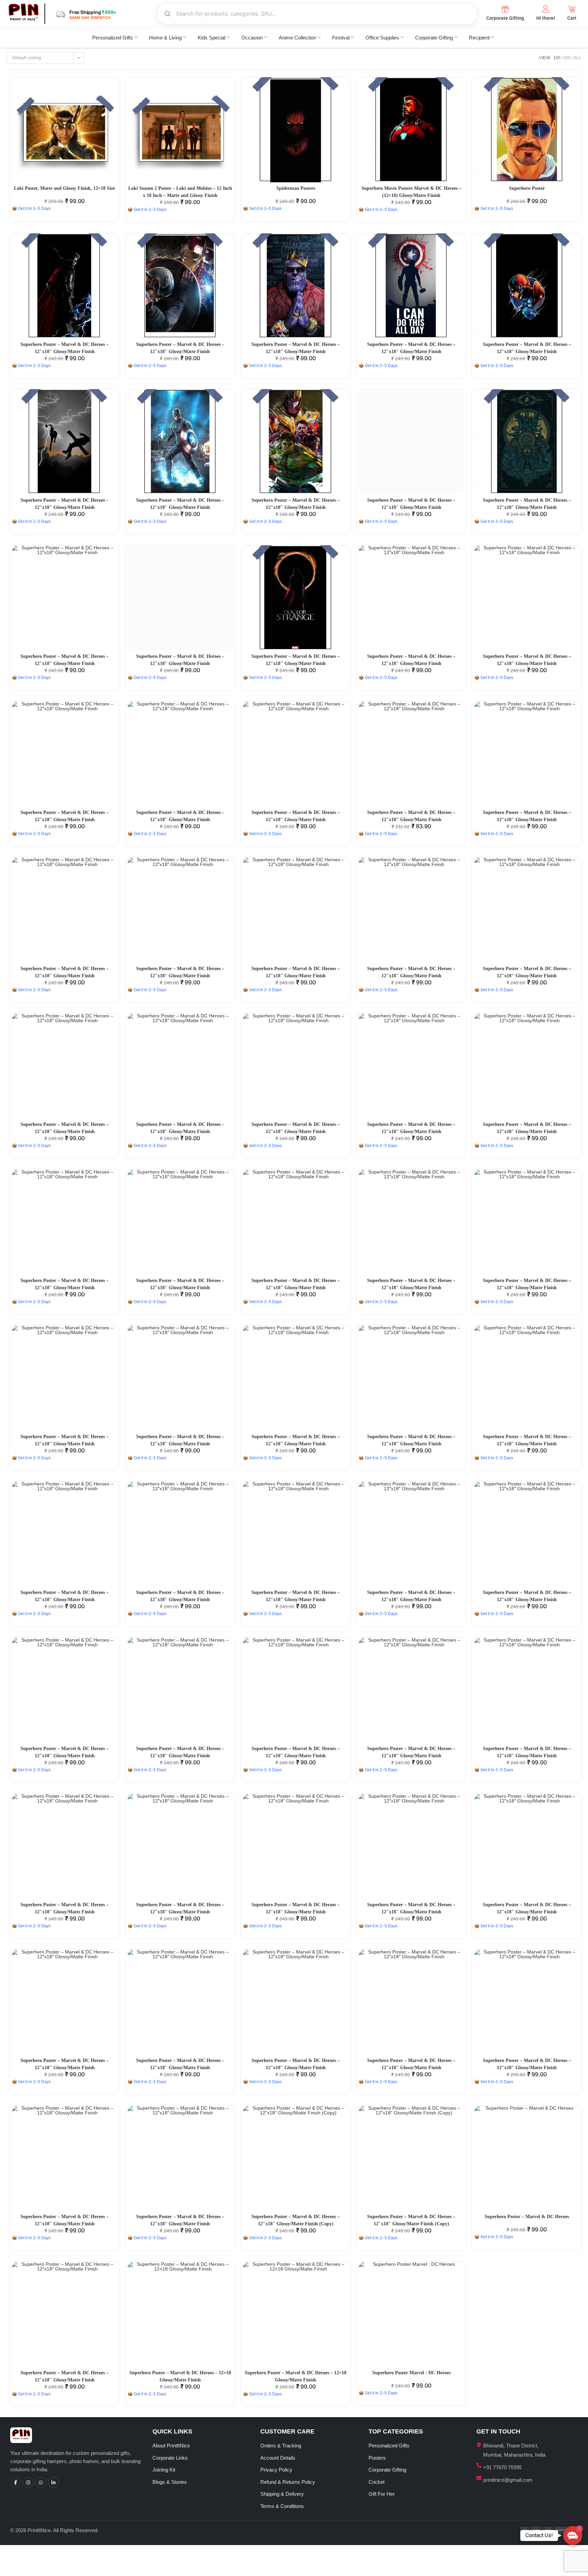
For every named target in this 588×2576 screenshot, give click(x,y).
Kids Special (211, 38)
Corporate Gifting (505, 18)
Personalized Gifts (113, 38)
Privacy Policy (276, 2470)
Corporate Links (170, 2458)
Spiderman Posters (296, 188)
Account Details (278, 2458)
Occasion (252, 38)
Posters (377, 2458)
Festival (341, 38)
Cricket (377, 2482)
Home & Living (165, 38)
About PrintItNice (171, 2446)
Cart (572, 18)
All (577, 58)
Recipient (479, 38)
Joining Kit (164, 2470)
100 (557, 58)
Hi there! (546, 18)
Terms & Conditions (282, 2506)
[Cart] (572, 9)
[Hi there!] (546, 9)
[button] (573, 2536)
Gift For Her (382, 2494)
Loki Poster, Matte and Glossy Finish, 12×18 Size (64, 188)
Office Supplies (382, 38)
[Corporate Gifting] (505, 9)
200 (567, 58)
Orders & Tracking (281, 2446)
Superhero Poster (527, 188)
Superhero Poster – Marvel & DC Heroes (527, 2217)
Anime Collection (297, 38)
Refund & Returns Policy (288, 2482)
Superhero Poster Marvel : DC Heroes (411, 2373)
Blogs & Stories (170, 2482)
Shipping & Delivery (282, 2494)
